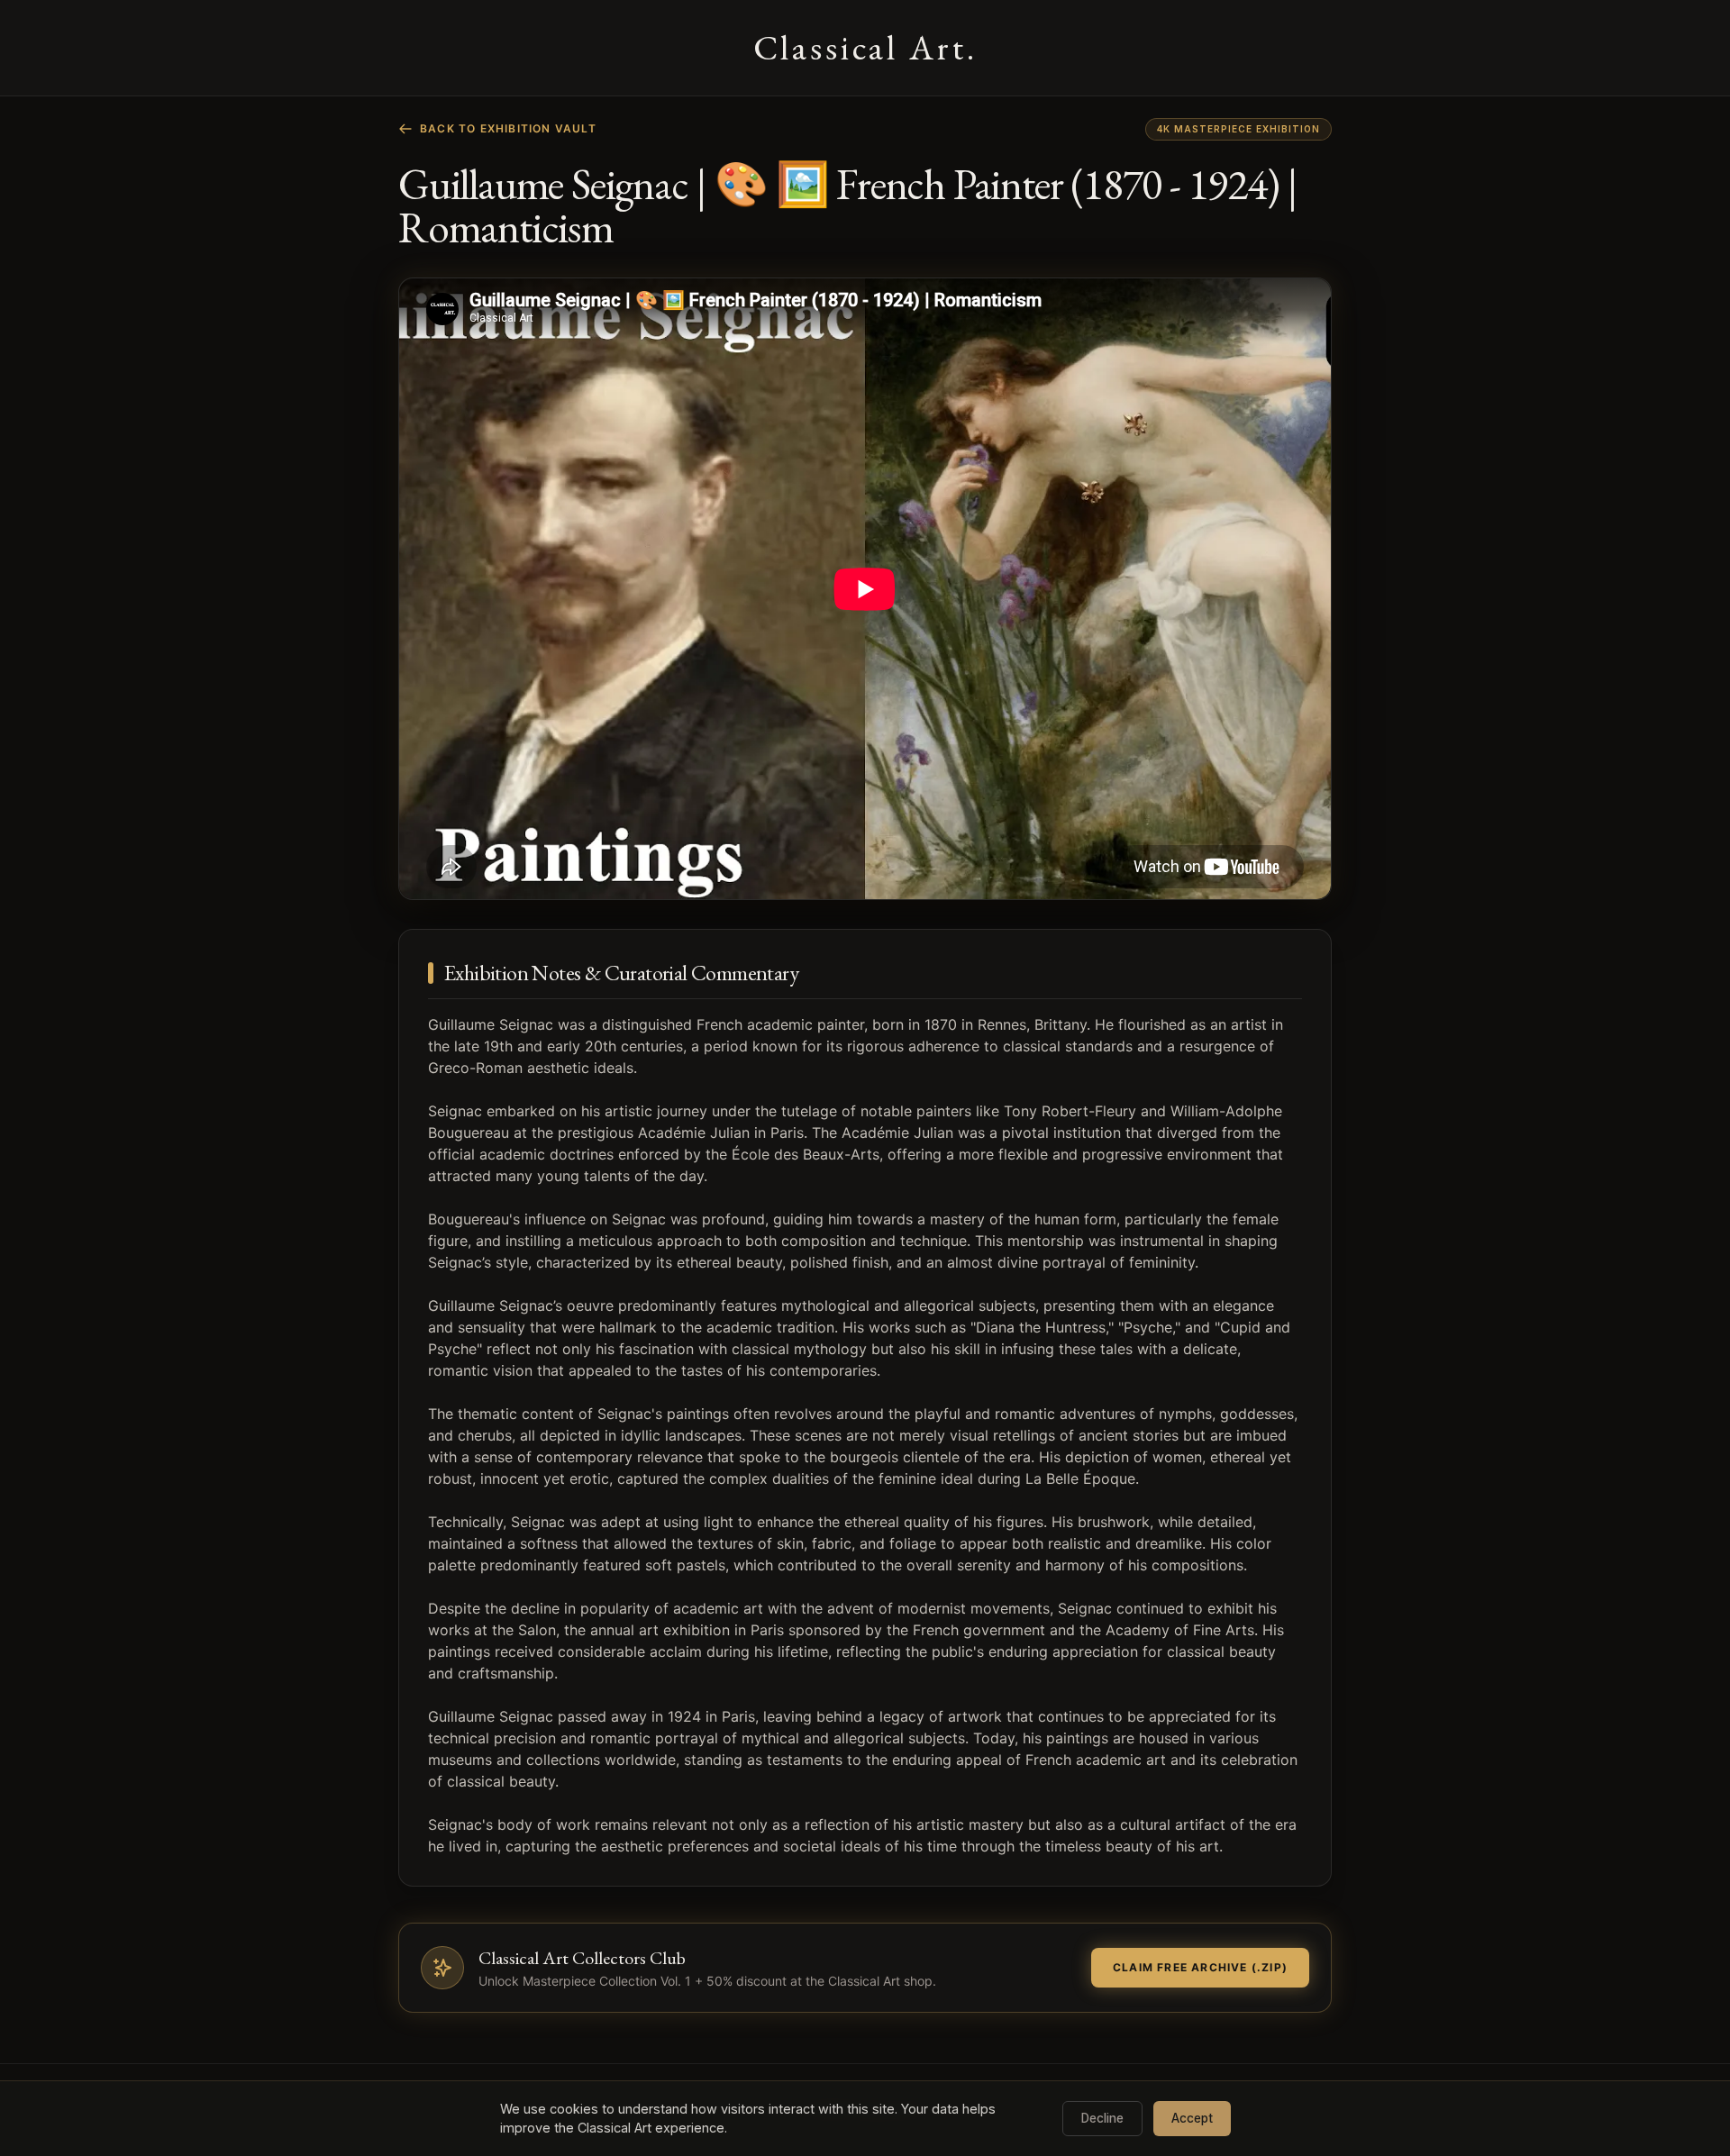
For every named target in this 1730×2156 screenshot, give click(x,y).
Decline (1102, 2118)
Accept (1192, 2118)
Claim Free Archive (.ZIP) (1200, 1967)
